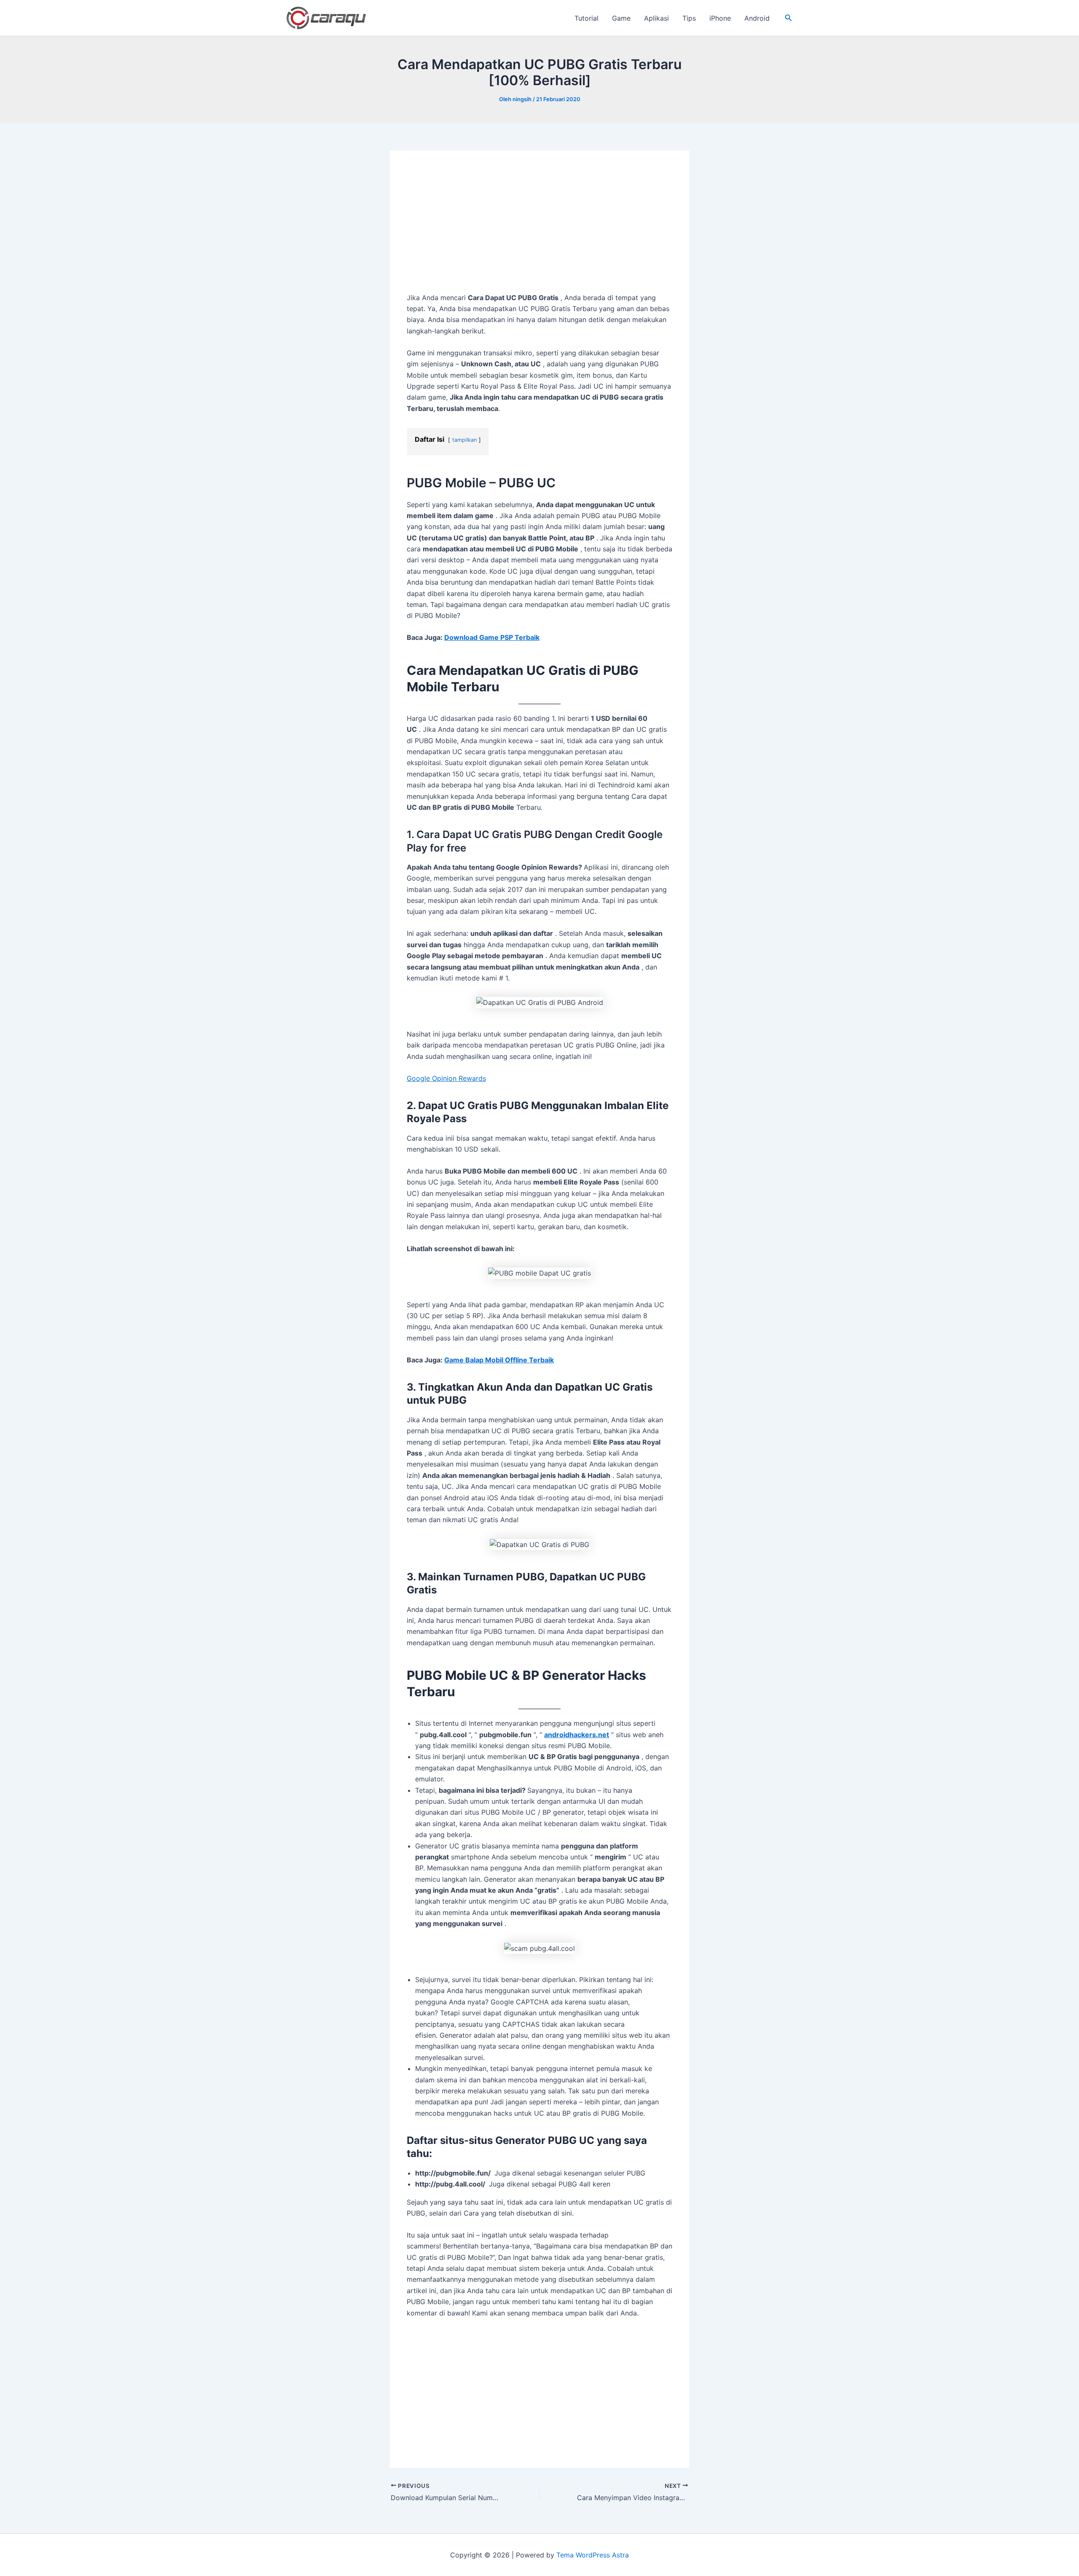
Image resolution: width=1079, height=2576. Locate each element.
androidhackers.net (577, 1735)
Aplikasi (656, 18)
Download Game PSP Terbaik (492, 637)
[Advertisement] (539, 230)
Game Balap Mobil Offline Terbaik (499, 1360)
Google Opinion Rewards (446, 1078)
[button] (789, 18)
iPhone (720, 18)
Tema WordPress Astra (593, 2555)
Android (757, 18)
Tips (689, 18)
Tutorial (586, 18)
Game (621, 18)
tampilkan (464, 440)
